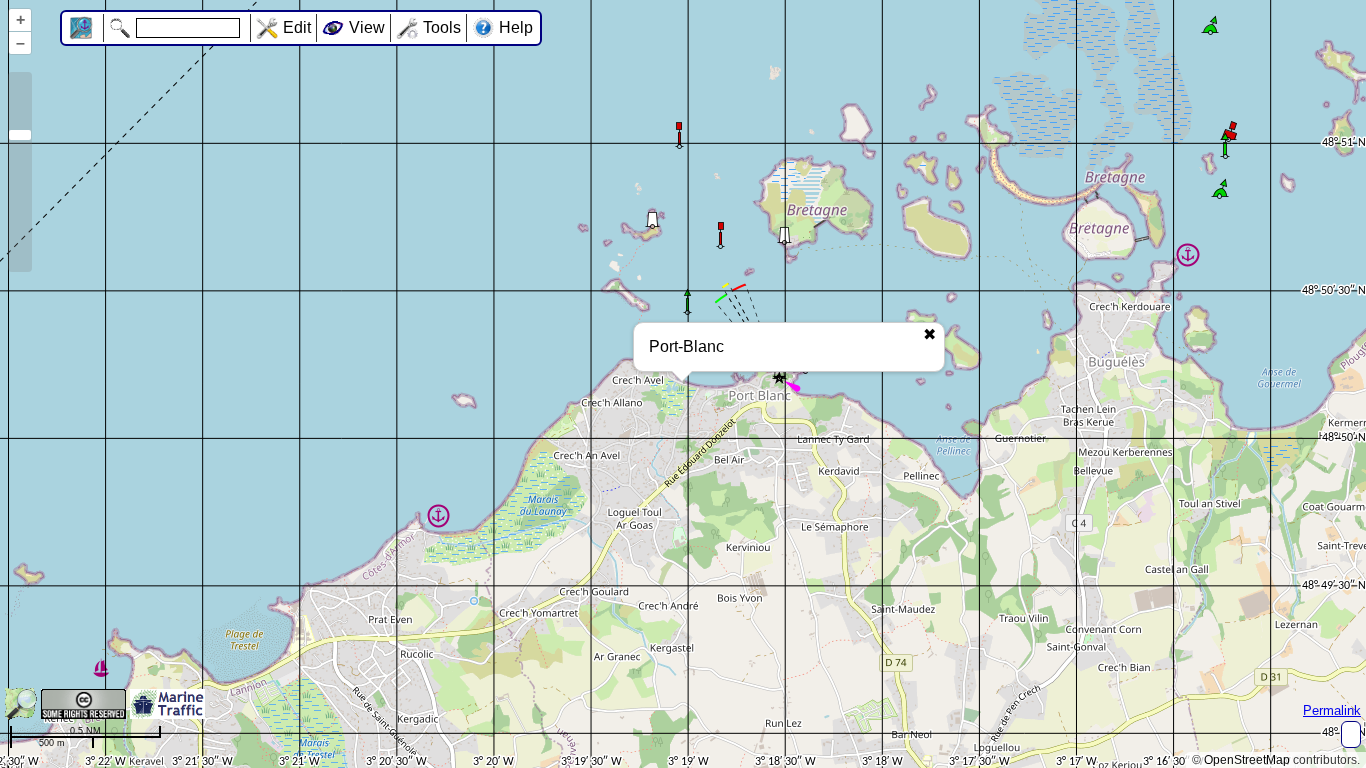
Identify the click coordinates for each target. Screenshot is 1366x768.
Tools (442, 27)
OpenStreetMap (1247, 760)
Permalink (1332, 710)
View (367, 27)
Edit (297, 27)
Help (516, 27)
